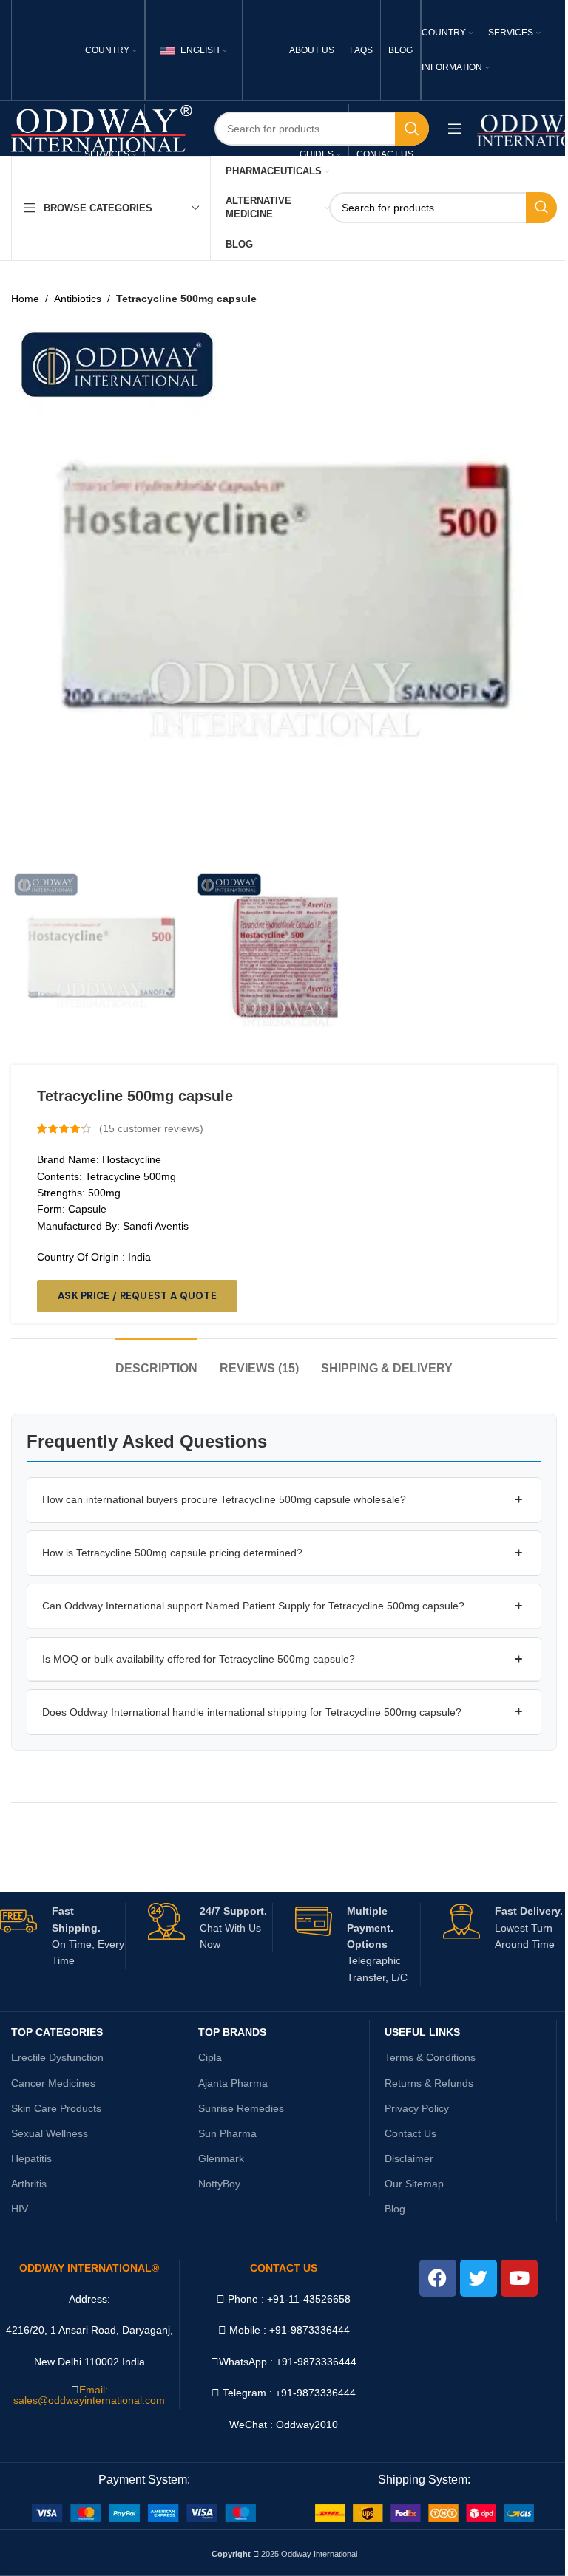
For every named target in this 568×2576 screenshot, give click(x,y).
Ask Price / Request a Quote (137, 1296)
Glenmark (221, 2158)
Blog (395, 2209)
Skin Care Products (56, 2108)
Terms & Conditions (430, 2057)
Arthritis (29, 2184)
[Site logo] (102, 128)
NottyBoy (219, 2184)
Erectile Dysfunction (57, 2057)
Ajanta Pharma (233, 2083)
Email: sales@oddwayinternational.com (89, 2395)
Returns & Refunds (429, 2083)
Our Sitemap (414, 2184)
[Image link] (144, 2512)
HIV (20, 2209)
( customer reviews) (151, 1128)
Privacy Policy (417, 2108)
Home (25, 299)
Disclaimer (409, 2158)
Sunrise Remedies (241, 2108)
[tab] (156, 1361)
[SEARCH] (412, 129)
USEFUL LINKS (422, 2032)
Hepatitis (31, 2158)
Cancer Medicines (53, 2083)
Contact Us (410, 2133)
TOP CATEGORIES (57, 2032)
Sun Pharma (227, 2133)
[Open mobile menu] (455, 129)
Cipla (210, 2057)
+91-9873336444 (316, 2362)
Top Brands (232, 2032)
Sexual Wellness (50, 2133)
